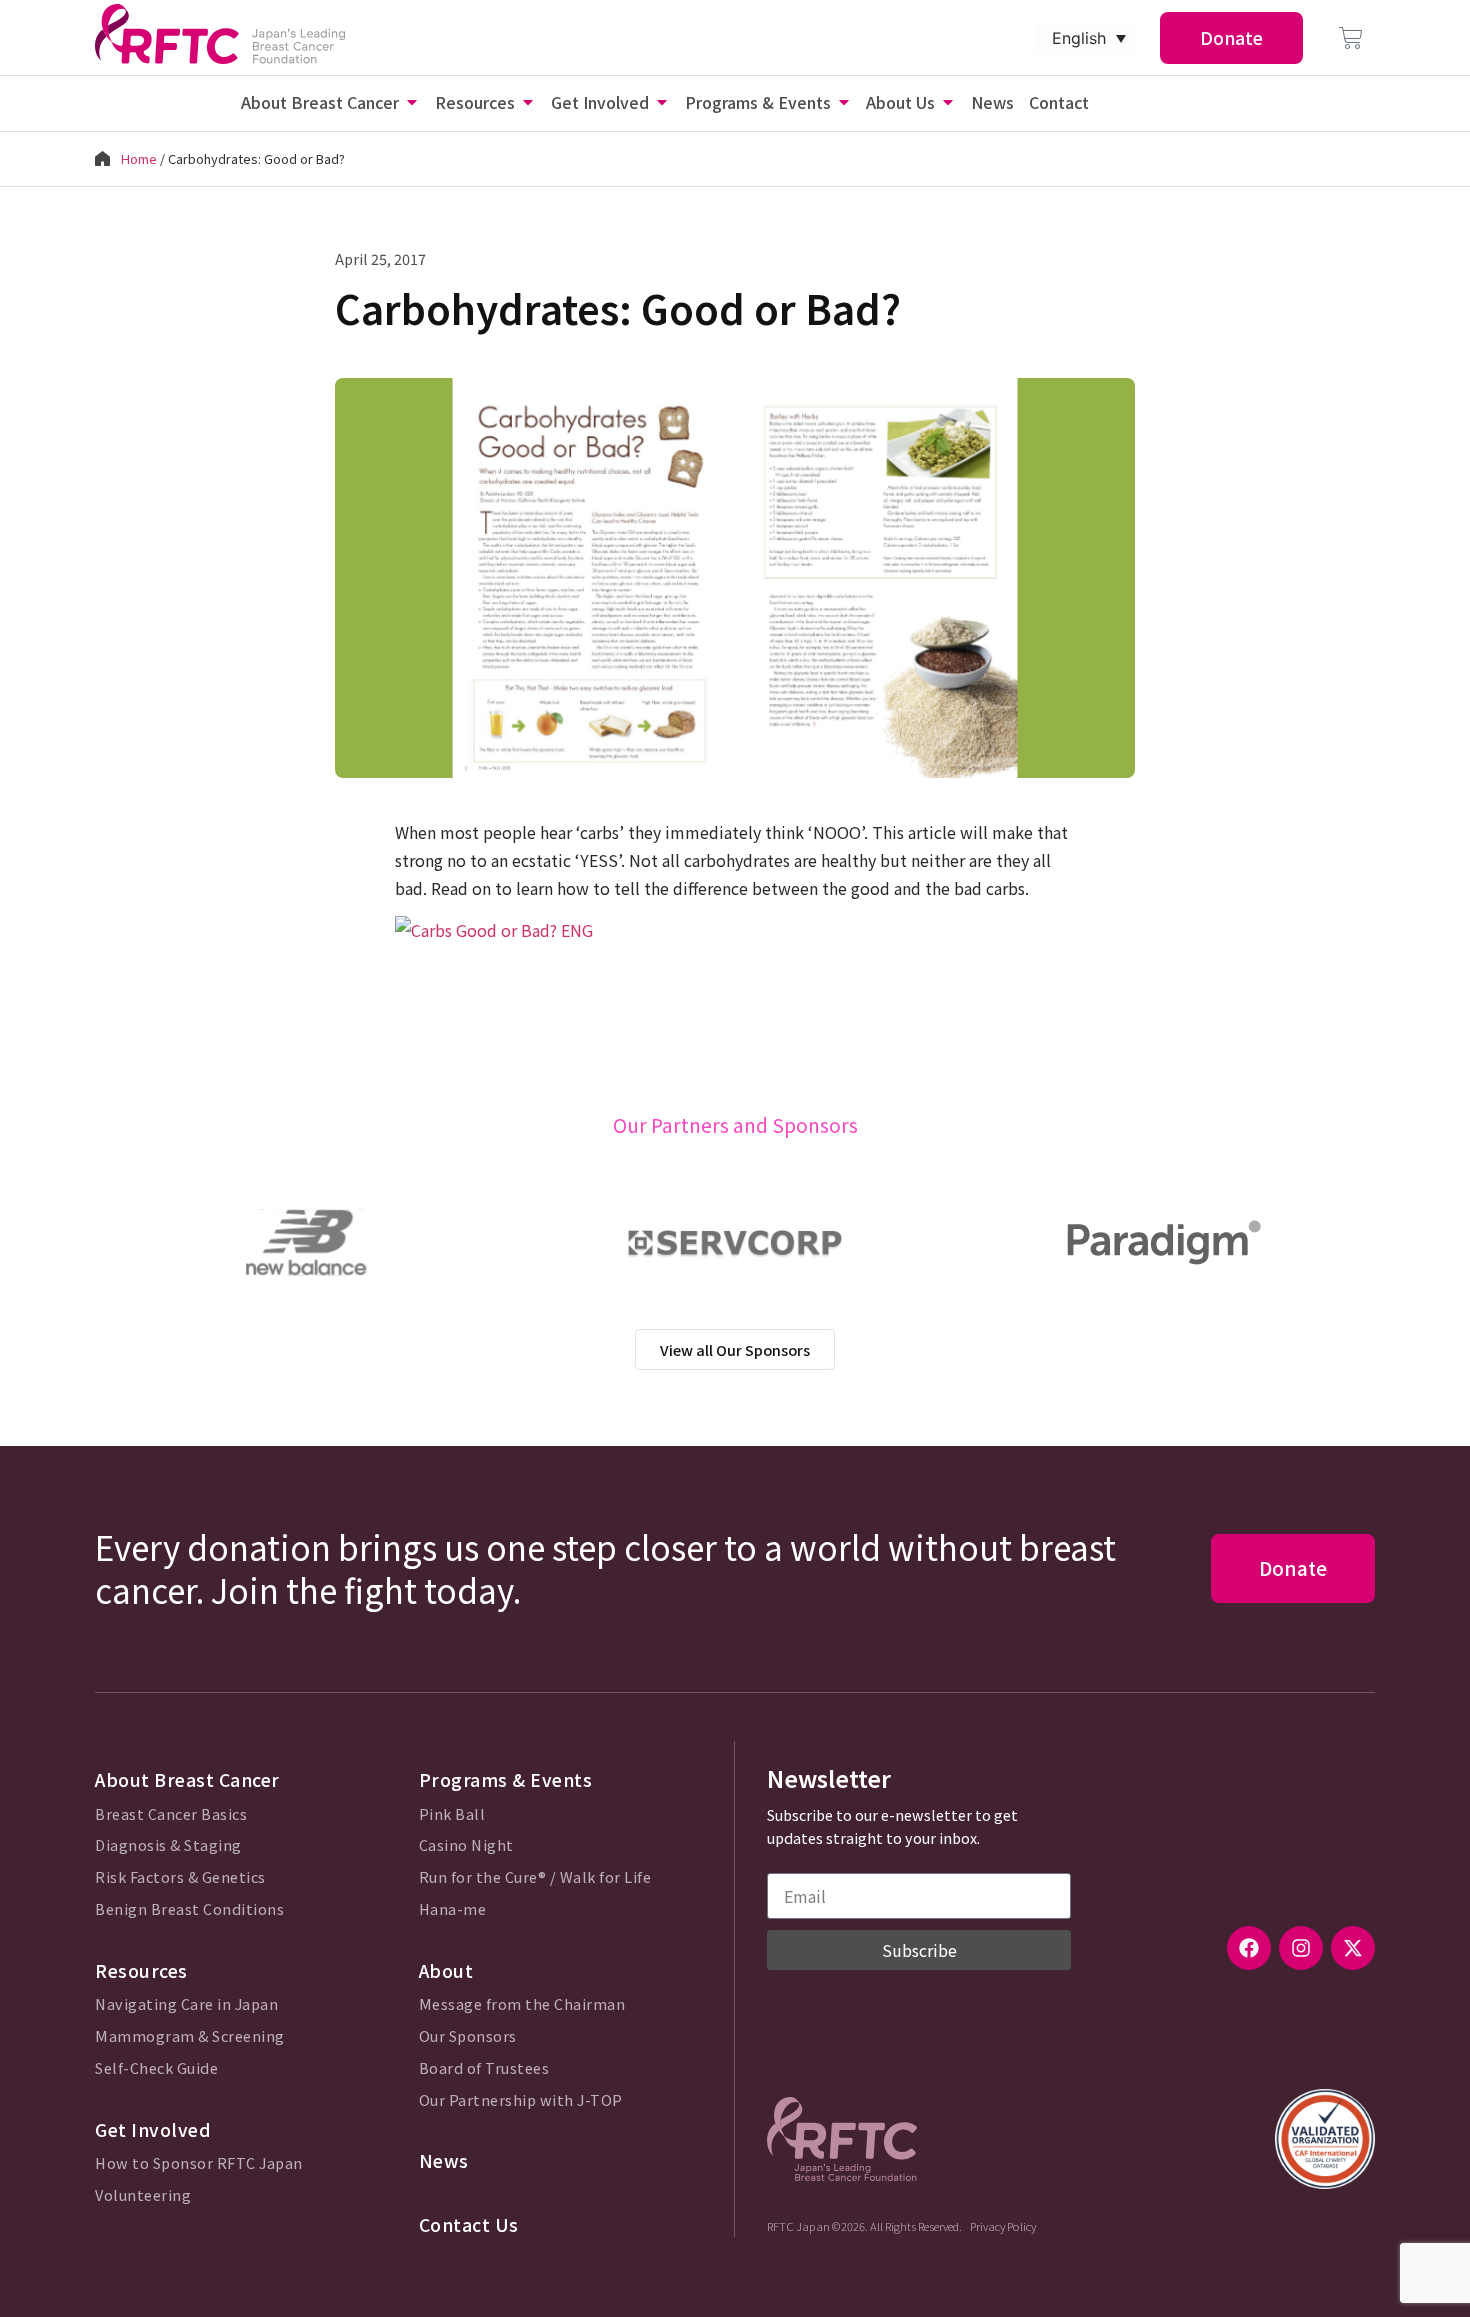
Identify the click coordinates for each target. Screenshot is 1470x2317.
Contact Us (469, 2224)
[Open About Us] (948, 102)
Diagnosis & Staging (168, 1845)
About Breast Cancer (187, 1779)
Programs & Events (506, 1779)
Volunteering (143, 2195)
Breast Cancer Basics (171, 1814)
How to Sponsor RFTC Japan (199, 2163)
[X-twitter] (1353, 1948)
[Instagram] (1301, 1948)
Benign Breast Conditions (189, 1909)
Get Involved (153, 2129)
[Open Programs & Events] (844, 102)
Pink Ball (452, 1814)
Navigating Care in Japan (186, 2004)
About (446, 1970)
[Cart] (1351, 38)
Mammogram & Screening (190, 2036)
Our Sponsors (468, 2036)
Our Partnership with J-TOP (521, 2100)
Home (139, 158)
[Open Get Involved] (662, 102)
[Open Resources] (528, 102)
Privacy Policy (1003, 2226)
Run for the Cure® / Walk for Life (535, 1877)
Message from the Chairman (522, 2004)
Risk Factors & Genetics (180, 1877)
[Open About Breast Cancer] (412, 102)
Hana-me (453, 1909)
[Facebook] (1249, 1948)
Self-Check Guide (156, 2068)
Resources (141, 1970)
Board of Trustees (484, 2068)
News (444, 2160)
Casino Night (466, 1845)
